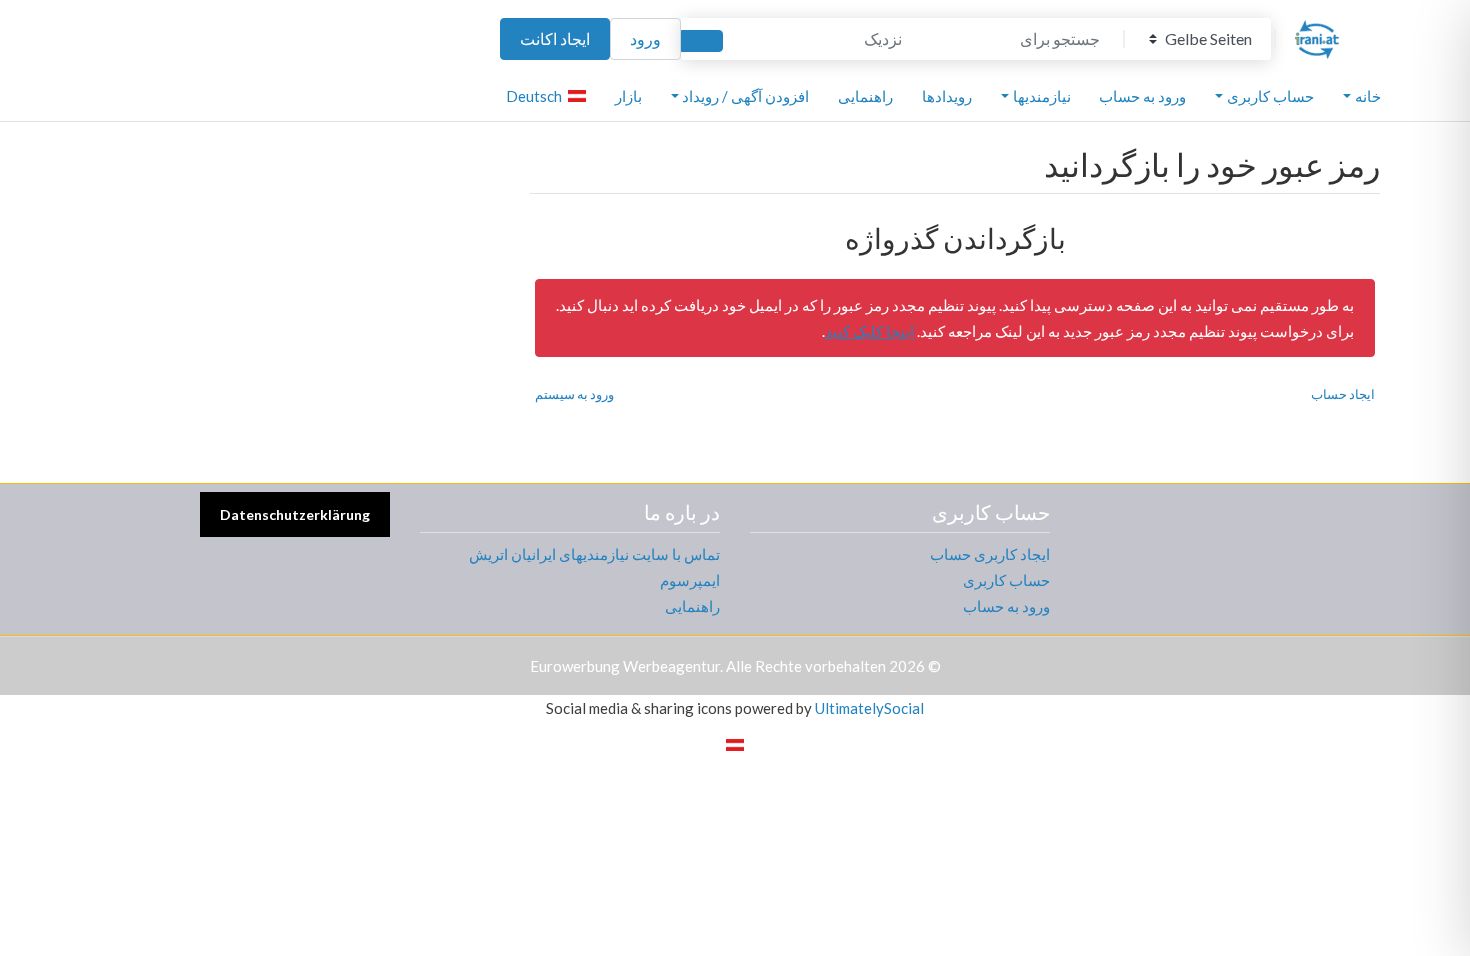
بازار (628, 96)
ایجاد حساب (1343, 394)
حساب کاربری (1006, 580)
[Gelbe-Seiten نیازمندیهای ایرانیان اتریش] (1317, 36)
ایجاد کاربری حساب (990, 554)
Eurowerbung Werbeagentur (625, 666)
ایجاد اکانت (555, 38)
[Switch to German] (735, 743)
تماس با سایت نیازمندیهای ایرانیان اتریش (594, 554)
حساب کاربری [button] (1270, 96)
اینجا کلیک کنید (869, 331)
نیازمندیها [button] (1042, 96)
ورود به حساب (1142, 96)
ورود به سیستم (574, 394)
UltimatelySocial (869, 708)
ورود (645, 38)
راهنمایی (865, 96)
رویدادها (947, 96)
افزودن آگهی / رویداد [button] (745, 96)
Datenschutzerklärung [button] (295, 514)
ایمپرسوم (690, 580)
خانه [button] (1368, 96)
